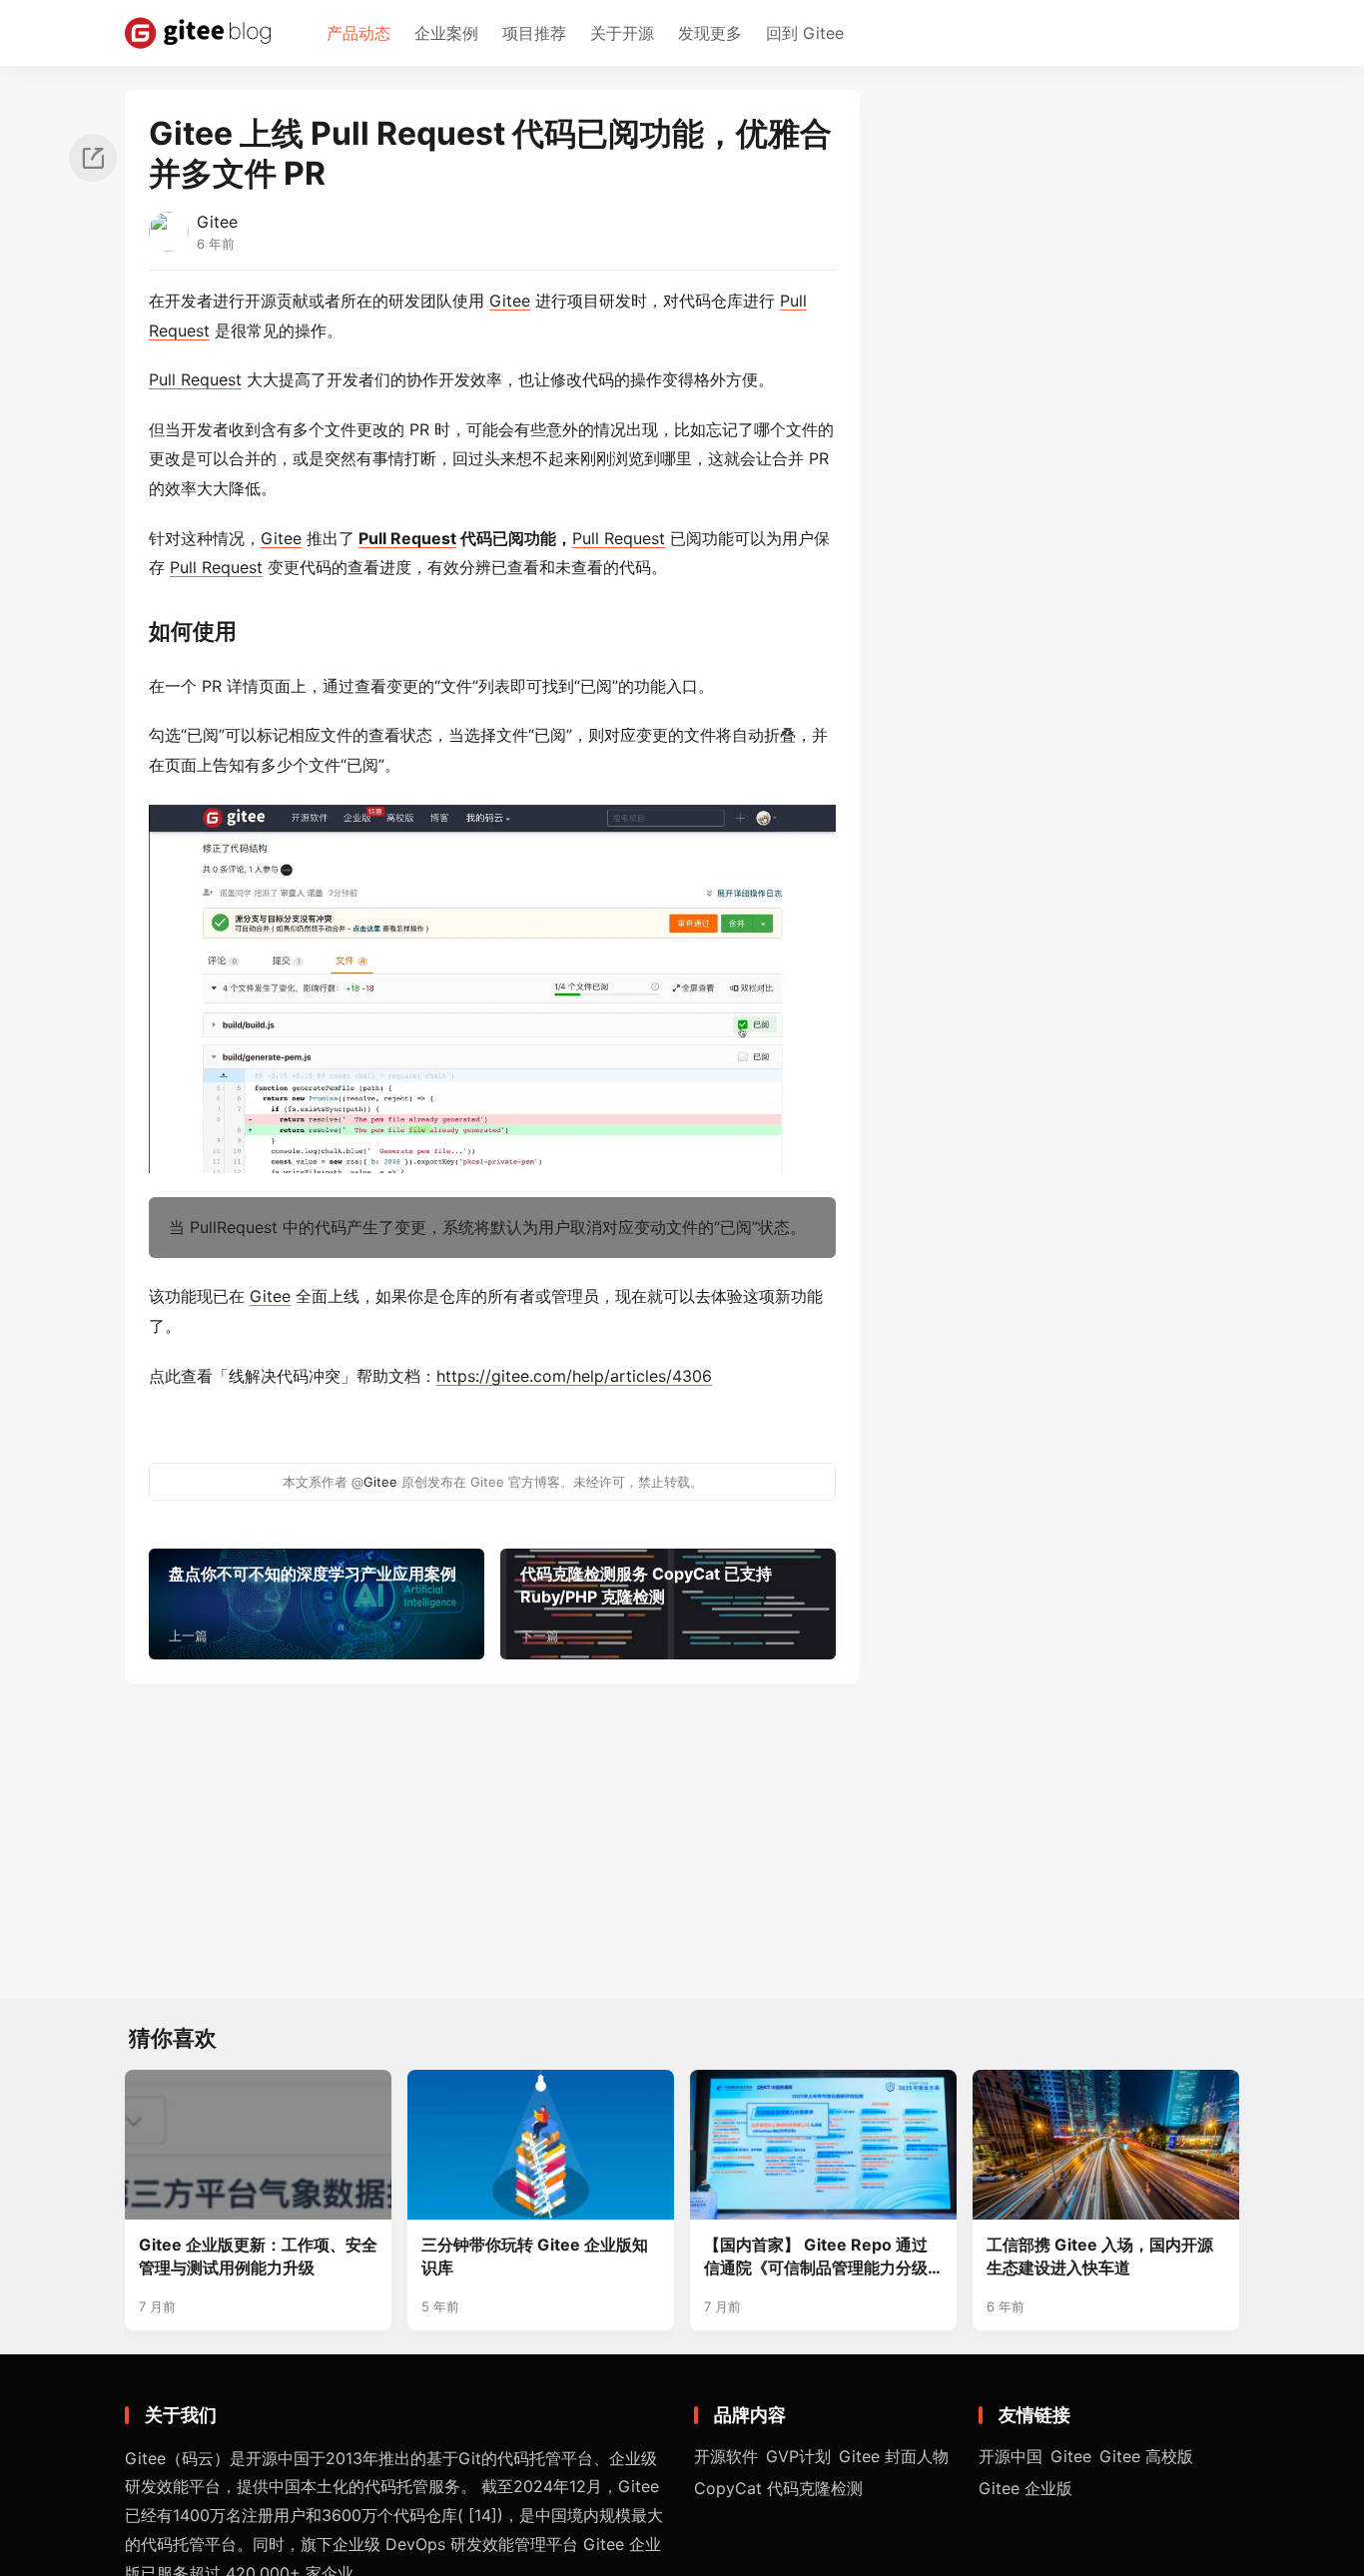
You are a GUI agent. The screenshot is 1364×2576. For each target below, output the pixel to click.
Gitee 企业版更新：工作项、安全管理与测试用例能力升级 (258, 2256)
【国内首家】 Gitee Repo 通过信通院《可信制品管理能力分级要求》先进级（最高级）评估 (816, 2257)
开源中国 (1011, 2456)
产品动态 (358, 33)
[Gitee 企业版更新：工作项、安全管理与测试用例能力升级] (258, 2145)
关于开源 (622, 33)
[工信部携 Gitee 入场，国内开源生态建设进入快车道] (1106, 2145)
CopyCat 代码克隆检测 (778, 2488)
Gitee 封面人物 (894, 2456)
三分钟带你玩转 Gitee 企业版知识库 (535, 2256)
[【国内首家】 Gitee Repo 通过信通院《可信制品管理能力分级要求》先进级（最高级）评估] (823, 2145)
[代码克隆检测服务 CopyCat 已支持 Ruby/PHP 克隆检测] (668, 1604)
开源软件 (726, 2456)
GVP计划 (798, 2456)
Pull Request (195, 379)
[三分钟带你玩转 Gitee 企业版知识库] (541, 2145)
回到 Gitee (805, 33)
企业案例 (446, 33)
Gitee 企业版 (1025, 2488)
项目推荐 (534, 33)
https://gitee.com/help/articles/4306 (574, 1376)
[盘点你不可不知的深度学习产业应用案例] (317, 1604)
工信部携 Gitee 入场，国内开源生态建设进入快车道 (1100, 2256)
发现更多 (710, 33)
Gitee (217, 222)
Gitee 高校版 (1146, 2456)
